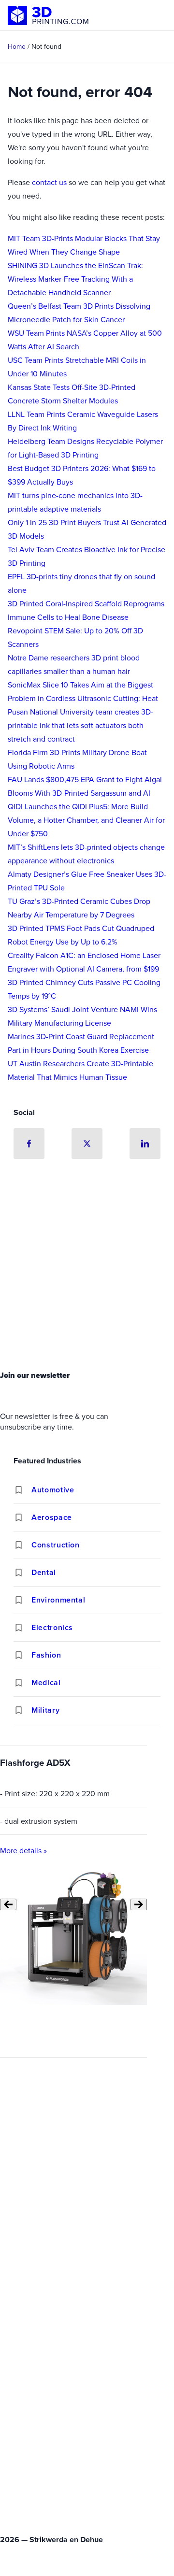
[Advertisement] (87, 1267)
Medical (46, 1682)
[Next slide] (139, 1904)
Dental (44, 1572)
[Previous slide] (8, 1904)
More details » (23, 1850)
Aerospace (52, 1517)
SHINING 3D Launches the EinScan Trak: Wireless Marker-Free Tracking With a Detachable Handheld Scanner (75, 279)
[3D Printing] (48, 15)
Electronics (52, 1627)
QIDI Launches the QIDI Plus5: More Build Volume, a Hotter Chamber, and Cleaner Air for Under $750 (86, 820)
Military (45, 1710)
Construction (56, 1545)
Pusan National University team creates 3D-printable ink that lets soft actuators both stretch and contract (80, 725)
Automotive (53, 1490)
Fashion (46, 1655)
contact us (49, 182)
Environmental (58, 1600)
